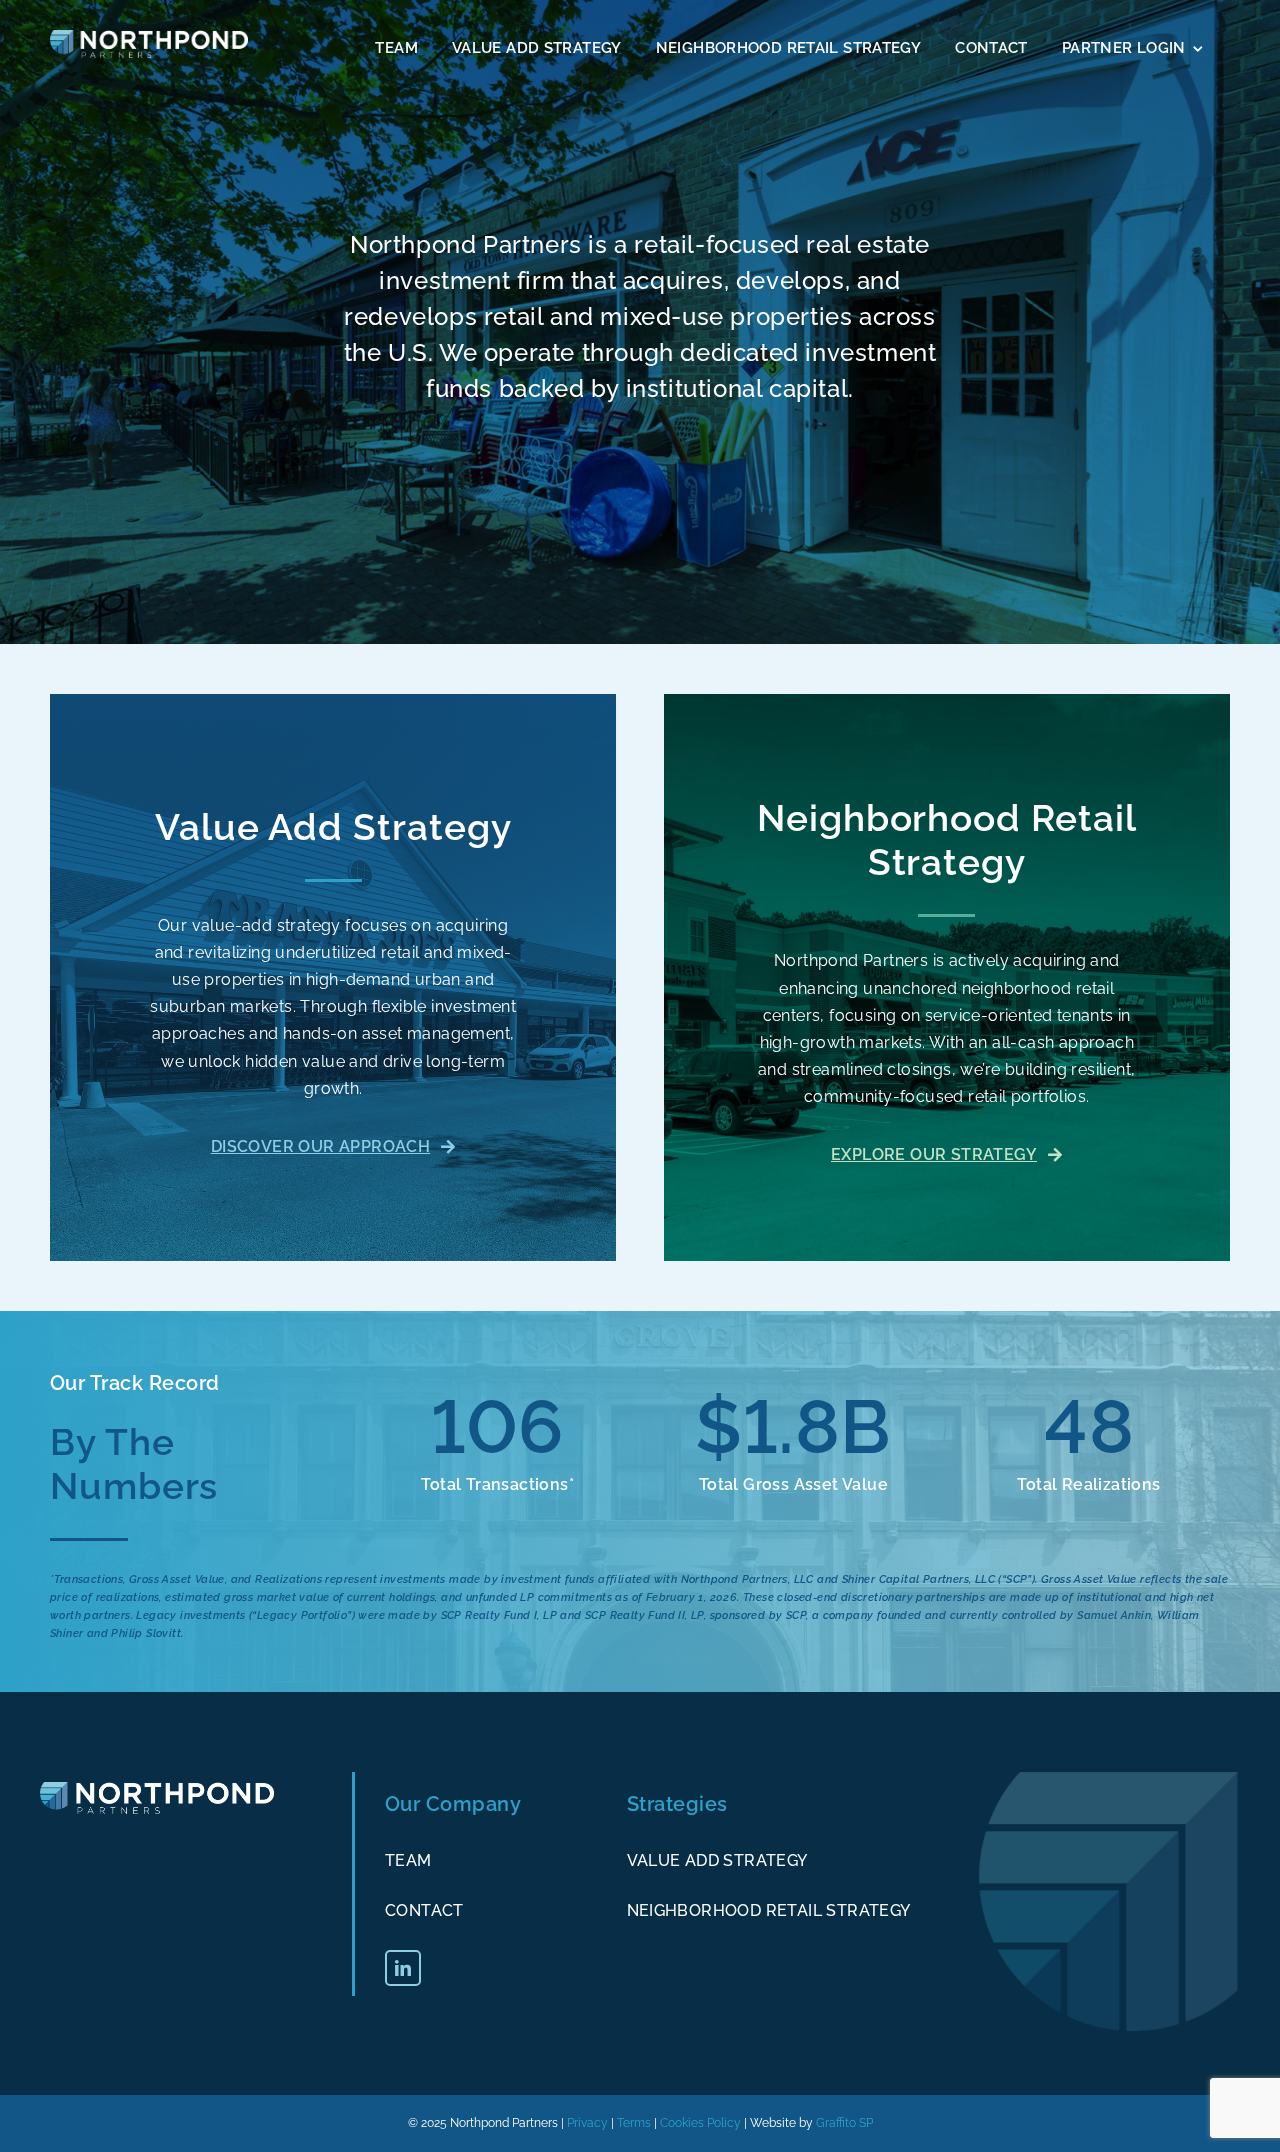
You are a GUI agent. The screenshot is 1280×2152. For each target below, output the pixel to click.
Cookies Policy (700, 2123)
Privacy (587, 2123)
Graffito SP (844, 2123)
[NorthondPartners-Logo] (149, 37)
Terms (634, 2123)
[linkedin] (403, 1968)
